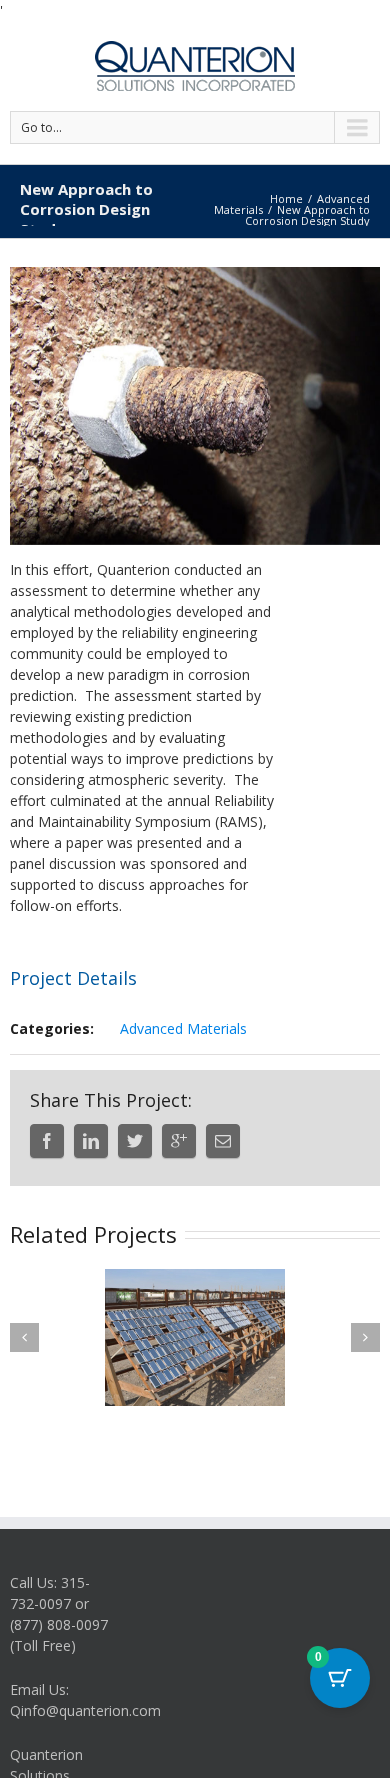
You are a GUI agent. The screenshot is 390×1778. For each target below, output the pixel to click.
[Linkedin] (91, 1141)
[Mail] (223, 1141)
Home (286, 198)
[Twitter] (135, 1141)
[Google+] (179, 1141)
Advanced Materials (183, 1028)
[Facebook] (47, 1141)
